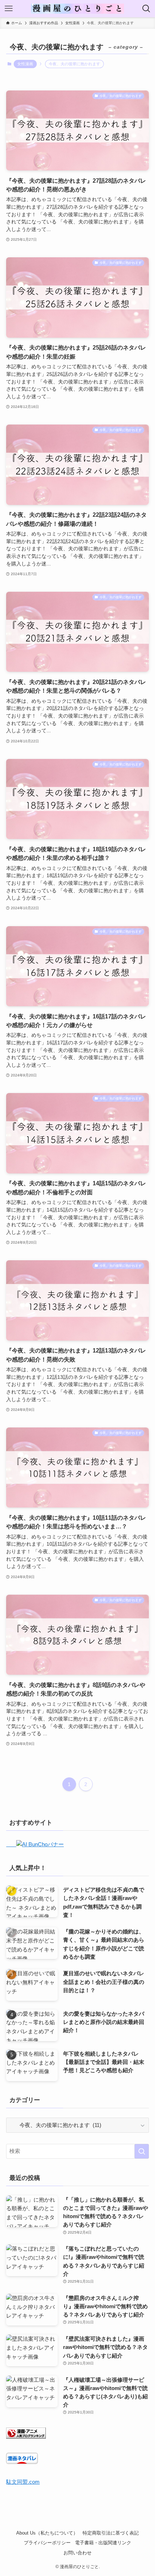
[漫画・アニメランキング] (26, 2437)
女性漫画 (25, 64)
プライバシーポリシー (47, 2543)
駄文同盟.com (23, 2482)
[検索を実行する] (142, 2151)
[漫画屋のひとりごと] (77, 9)
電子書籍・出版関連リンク (103, 2543)
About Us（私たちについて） (47, 2533)
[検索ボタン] (146, 9)
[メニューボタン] (9, 9)
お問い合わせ (77, 2553)
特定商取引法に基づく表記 (111, 2533)
